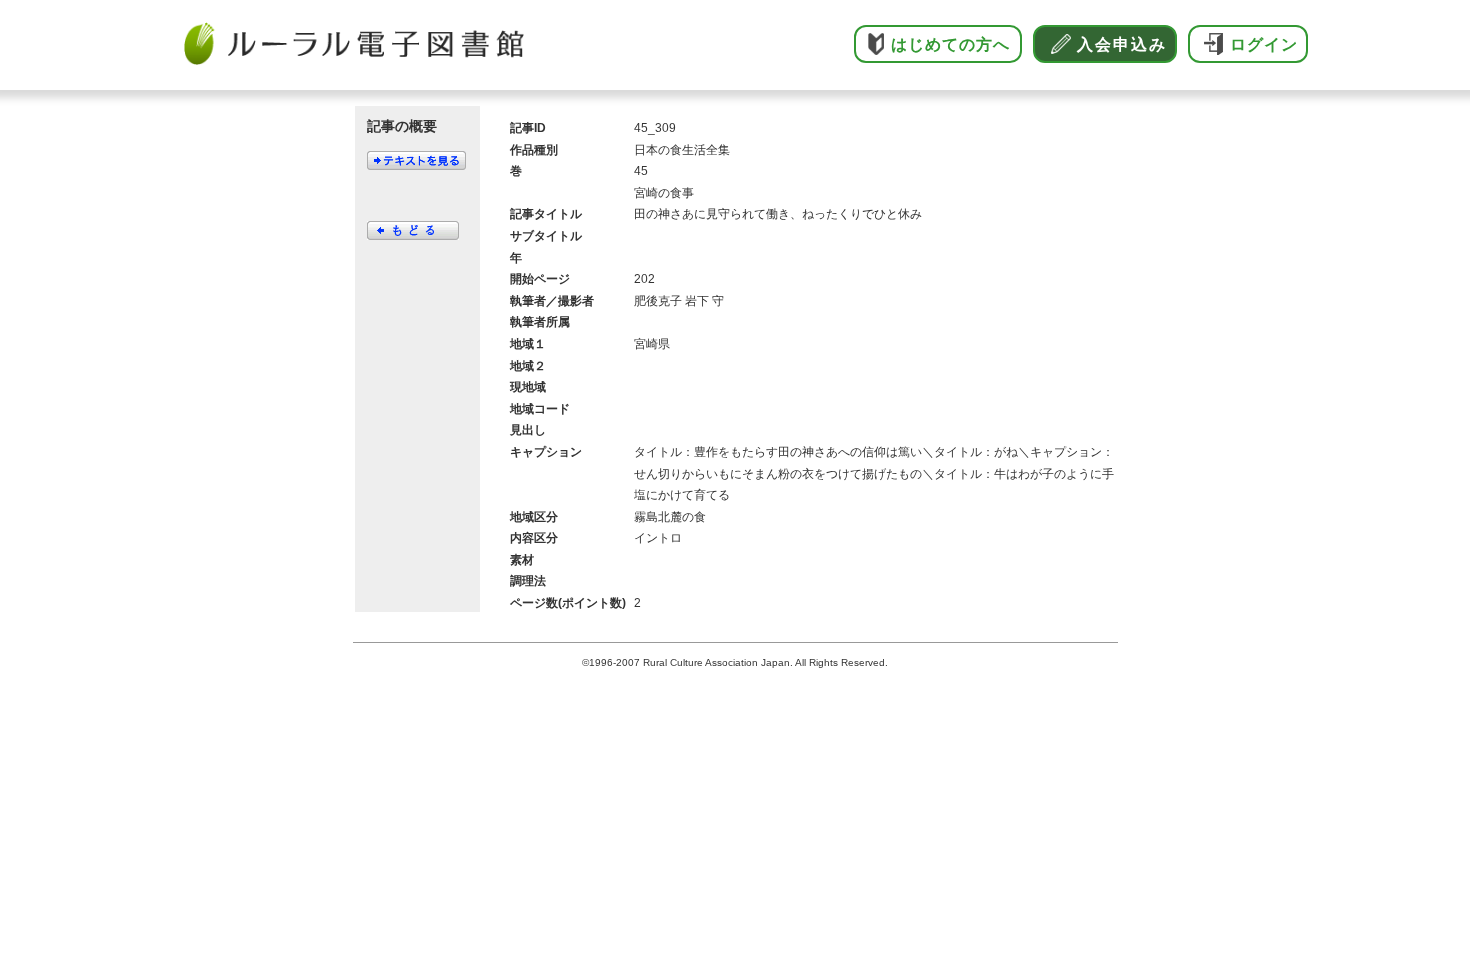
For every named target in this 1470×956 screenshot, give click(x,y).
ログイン (1264, 44)
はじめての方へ (950, 44)
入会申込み (1122, 44)
